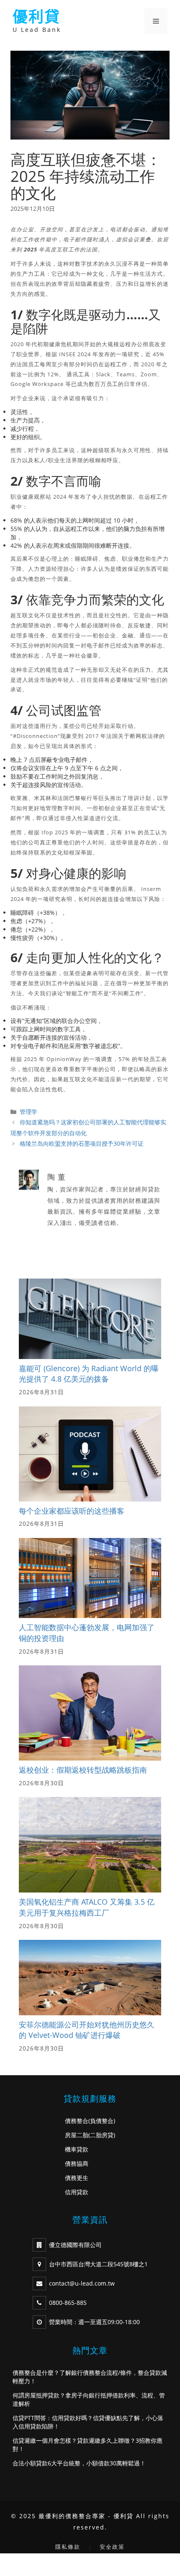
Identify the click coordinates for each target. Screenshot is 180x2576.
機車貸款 (77, 2149)
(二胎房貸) (102, 2135)
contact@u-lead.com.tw (82, 2283)
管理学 (28, 1112)
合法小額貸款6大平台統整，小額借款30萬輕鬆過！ (79, 2463)
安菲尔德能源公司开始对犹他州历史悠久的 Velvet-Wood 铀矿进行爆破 (87, 2030)
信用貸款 (77, 2192)
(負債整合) (102, 2121)
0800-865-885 (68, 2303)
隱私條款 (68, 2547)
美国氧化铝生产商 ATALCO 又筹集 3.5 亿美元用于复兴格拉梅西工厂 (87, 1907)
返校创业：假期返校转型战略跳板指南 (83, 1770)
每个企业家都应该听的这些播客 (72, 1511)
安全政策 (112, 2547)
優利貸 (36, 17)
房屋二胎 (77, 2135)
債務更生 (77, 2178)
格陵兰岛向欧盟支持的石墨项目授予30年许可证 (82, 1143)
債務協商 (77, 2163)
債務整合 (77, 2121)
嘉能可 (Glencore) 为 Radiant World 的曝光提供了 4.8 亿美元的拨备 (89, 1374)
